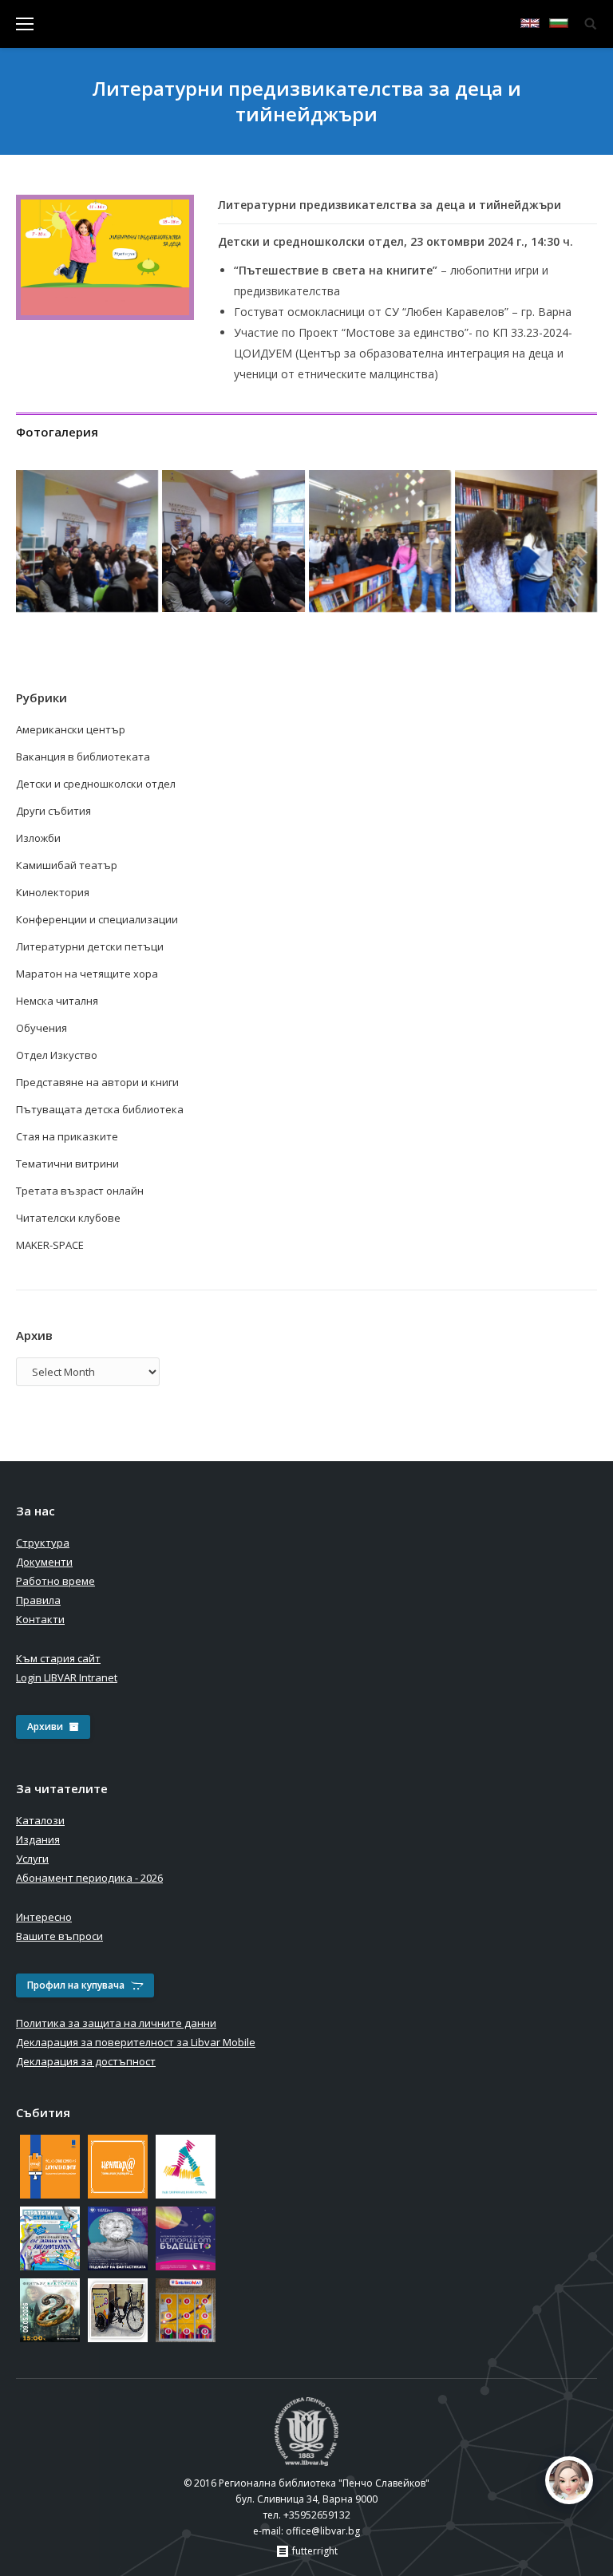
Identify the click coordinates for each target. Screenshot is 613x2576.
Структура (43, 1543)
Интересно (44, 1917)
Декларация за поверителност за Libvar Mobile (136, 2042)
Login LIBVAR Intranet (67, 1677)
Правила (38, 1600)
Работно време (55, 1581)
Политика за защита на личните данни (116, 2023)
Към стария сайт (58, 1658)
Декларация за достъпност (86, 2061)
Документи (44, 1562)
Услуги (32, 1859)
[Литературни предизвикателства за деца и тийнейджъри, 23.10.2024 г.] (87, 541)
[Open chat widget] (569, 2480)
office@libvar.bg (323, 2531)
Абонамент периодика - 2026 (89, 1878)
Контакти (40, 1619)
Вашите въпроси (59, 1936)
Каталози (40, 1820)
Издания (38, 1839)
